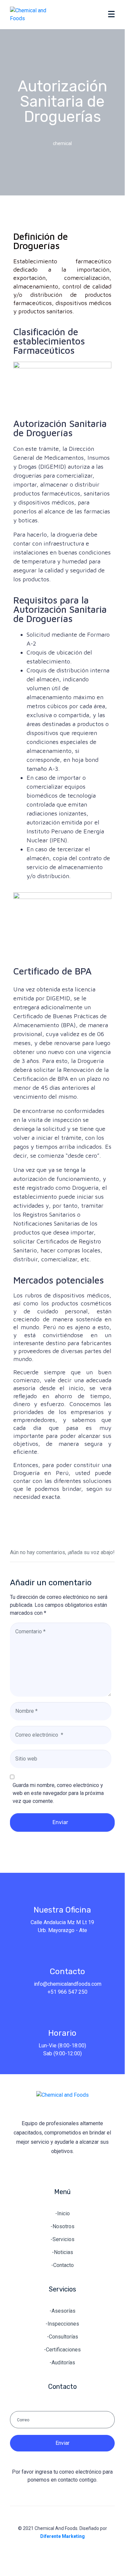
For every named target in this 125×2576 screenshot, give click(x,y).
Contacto (67, 1971)
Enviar (60, 1822)
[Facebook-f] (48, 2169)
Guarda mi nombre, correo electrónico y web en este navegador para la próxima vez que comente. (58, 1793)
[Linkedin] (62, 2169)
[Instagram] (77, 2169)
